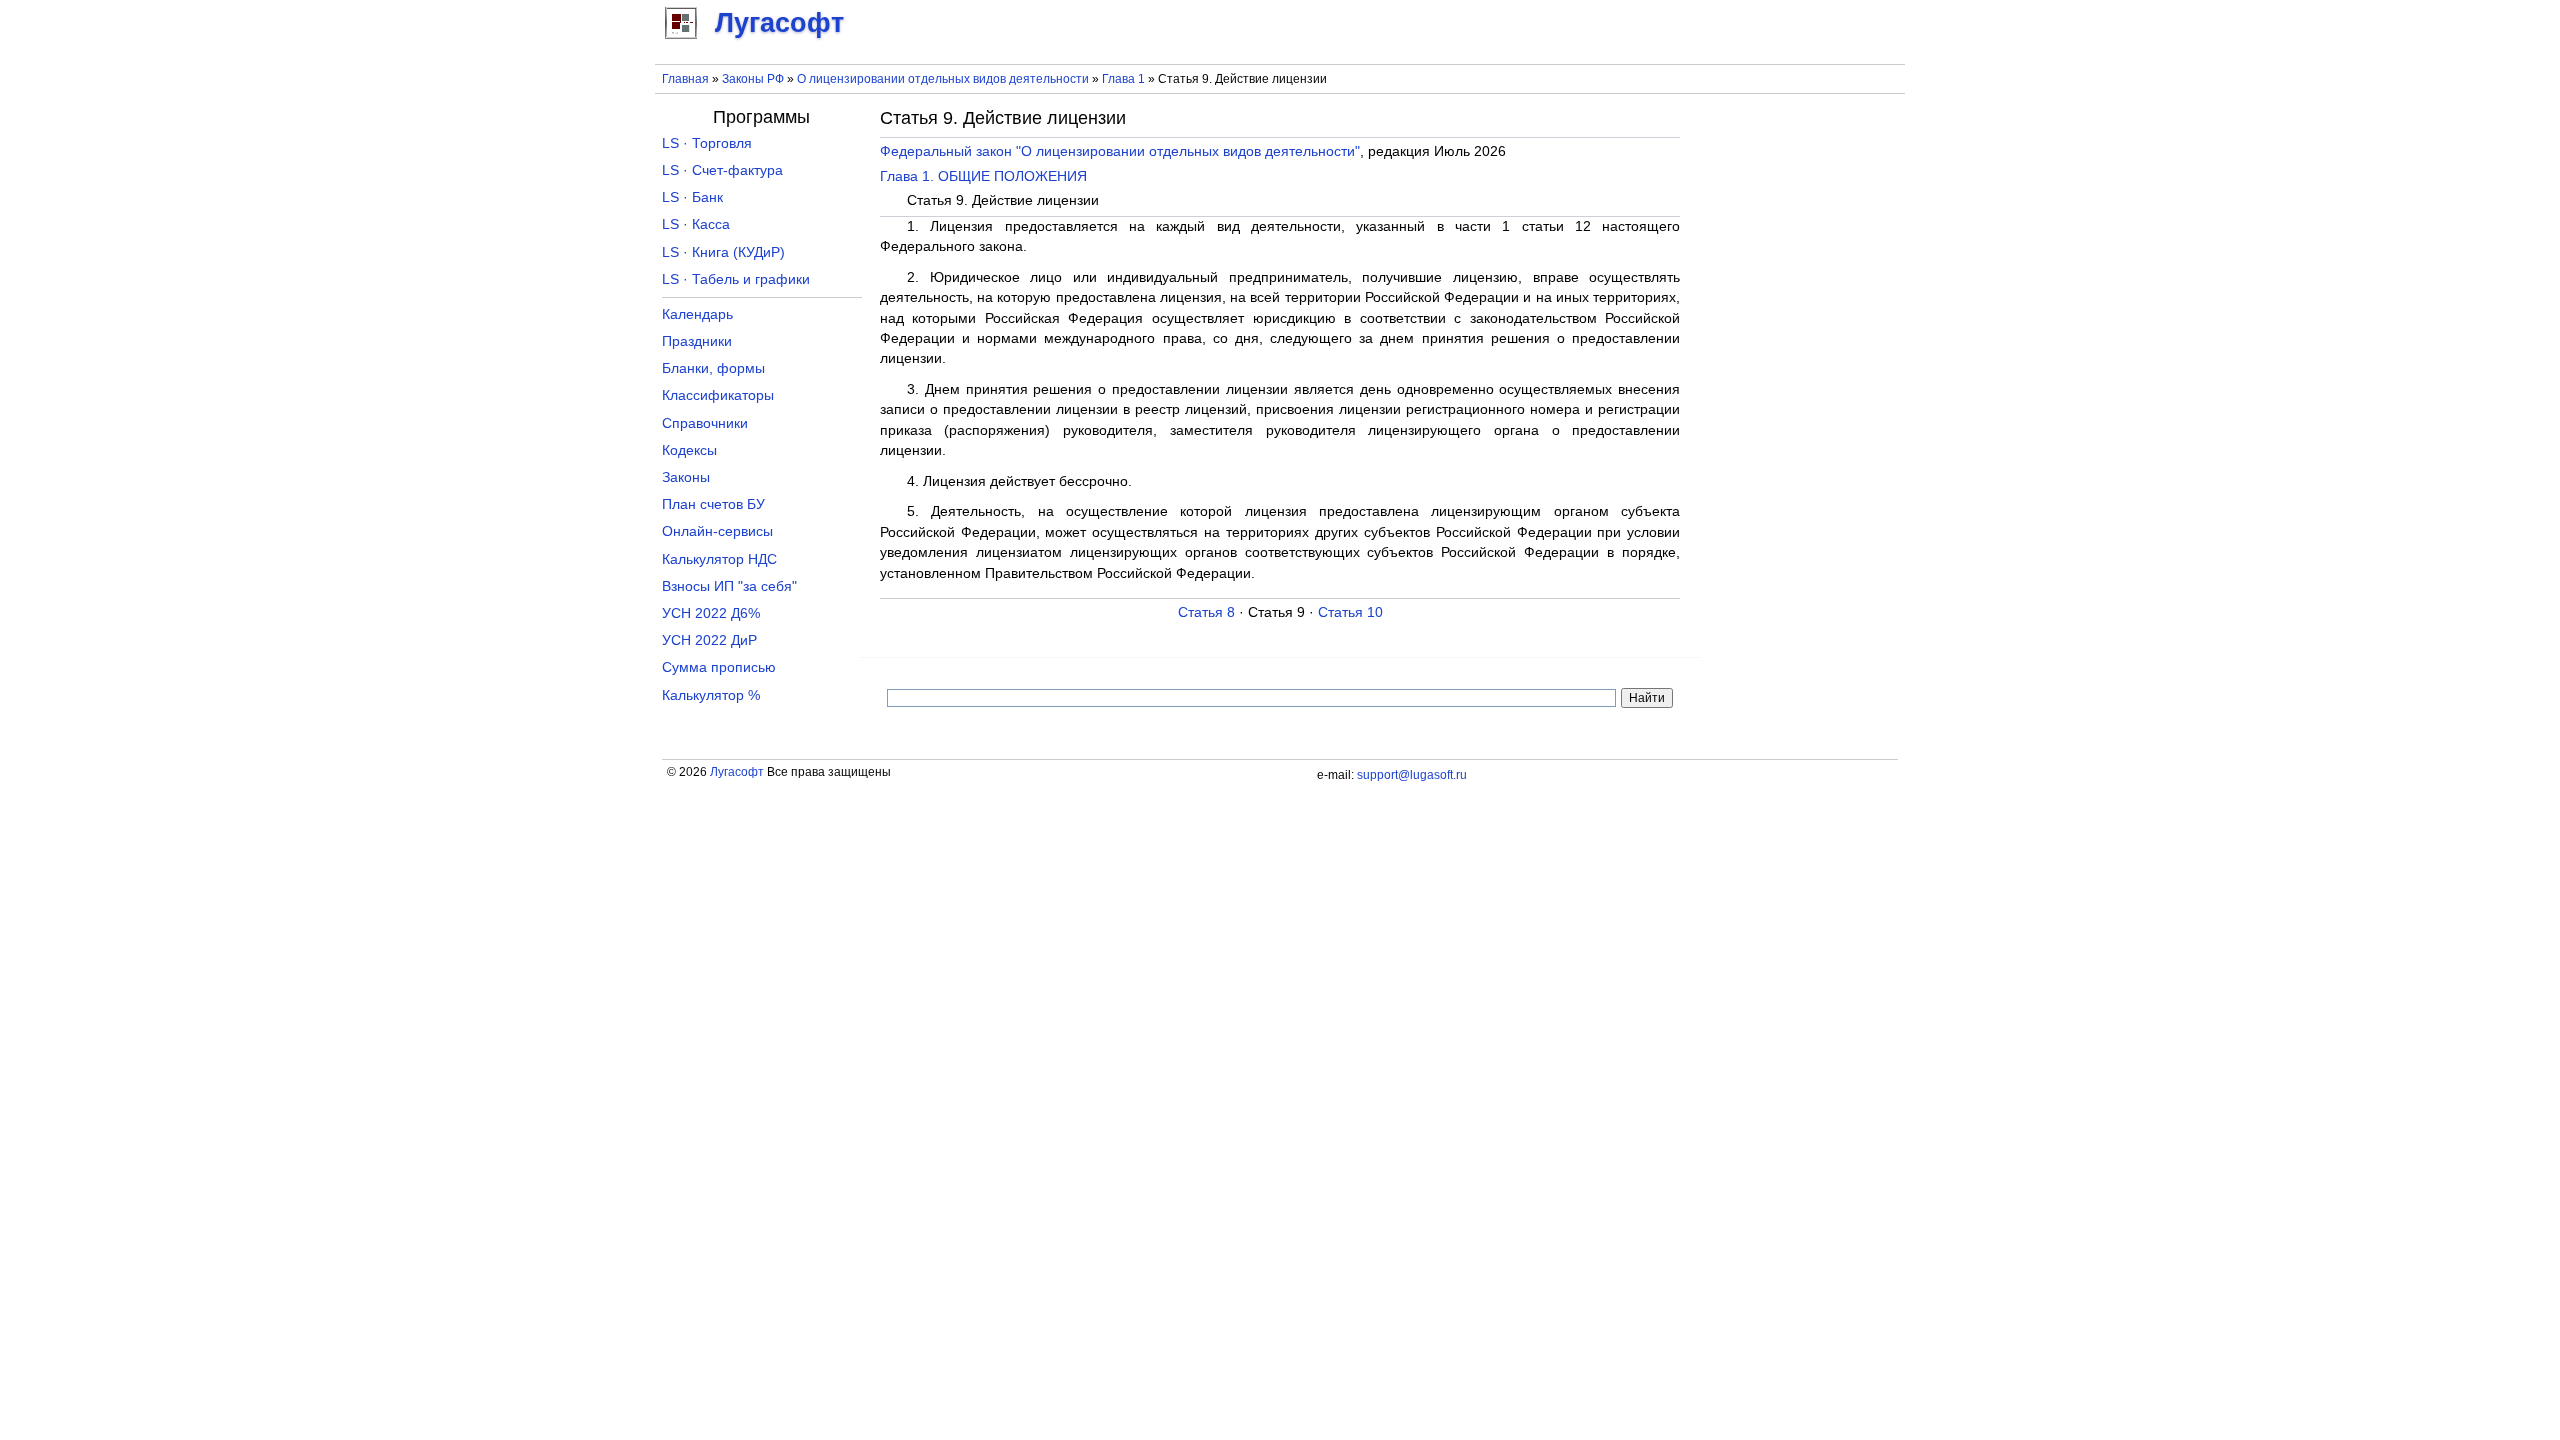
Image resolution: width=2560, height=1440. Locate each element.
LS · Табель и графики (736, 279)
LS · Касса (696, 224)
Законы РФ (753, 79)
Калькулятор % (711, 695)
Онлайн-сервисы (717, 531)
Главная (685, 79)
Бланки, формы (713, 368)
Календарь (697, 314)
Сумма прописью (719, 667)
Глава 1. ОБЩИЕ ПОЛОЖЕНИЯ (983, 176)
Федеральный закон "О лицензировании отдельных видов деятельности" (1120, 151)
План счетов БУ (713, 504)
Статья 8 (1206, 612)
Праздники (697, 341)
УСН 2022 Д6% (711, 613)
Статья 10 (1350, 612)
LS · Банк (692, 197)
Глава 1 (1123, 79)
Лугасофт (737, 772)
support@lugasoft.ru (1412, 775)
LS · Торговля (707, 143)
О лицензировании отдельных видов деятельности (943, 79)
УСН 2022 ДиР (709, 640)
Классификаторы (718, 395)
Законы (686, 477)
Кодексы (689, 450)
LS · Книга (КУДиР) (723, 252)
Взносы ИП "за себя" (729, 586)
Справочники (705, 423)
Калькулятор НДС (719, 559)
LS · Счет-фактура (722, 170)
